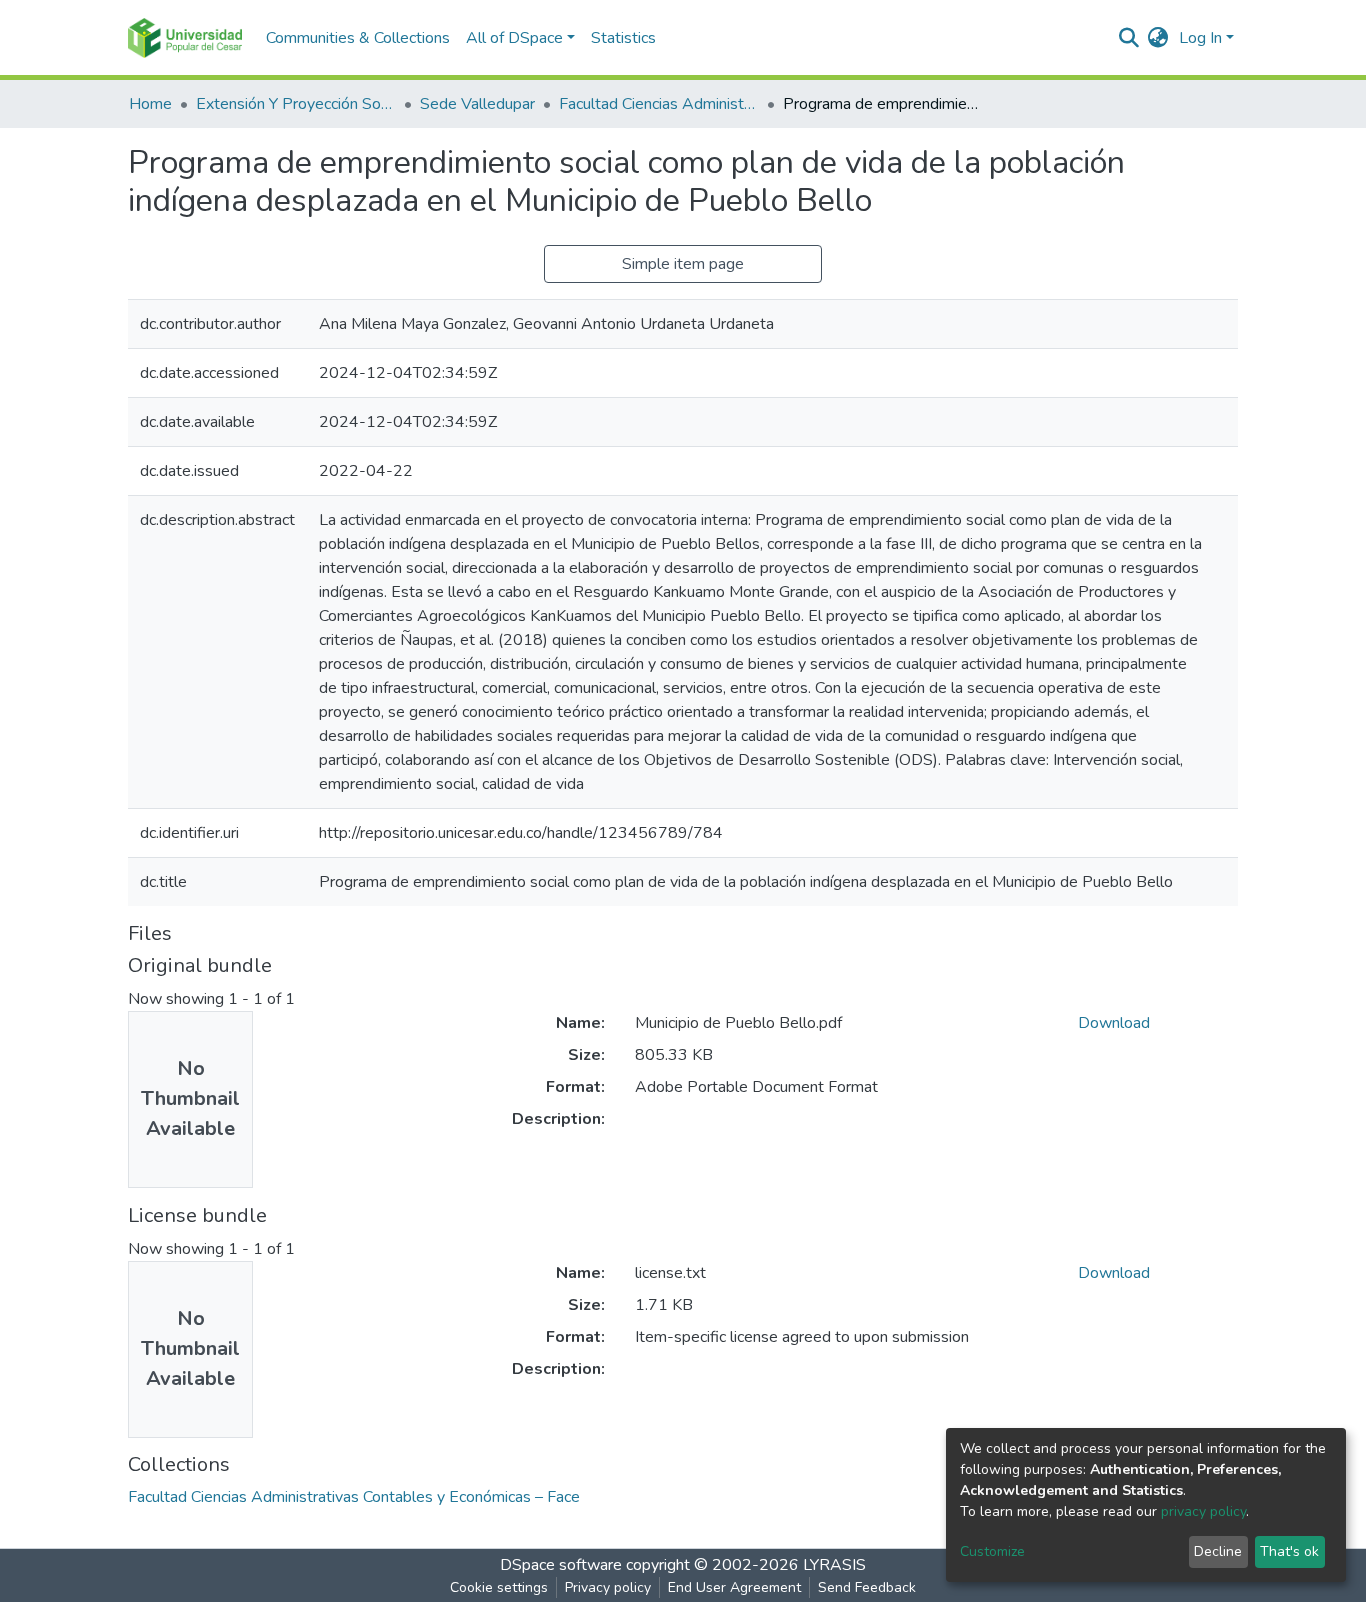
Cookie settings (499, 1587)
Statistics (623, 38)
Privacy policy (608, 1587)
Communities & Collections (358, 38)
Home (150, 104)
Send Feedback (867, 1587)
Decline (1218, 1551)
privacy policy (1203, 1511)
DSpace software (561, 1565)
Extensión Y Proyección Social (296, 104)
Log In (1200, 38)
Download (1114, 1023)
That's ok (1289, 1551)
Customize (992, 1551)
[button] (1158, 38)
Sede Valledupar (477, 104)
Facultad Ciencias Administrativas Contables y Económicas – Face (659, 104)
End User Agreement (734, 1587)
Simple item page (683, 264)
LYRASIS (834, 1565)
